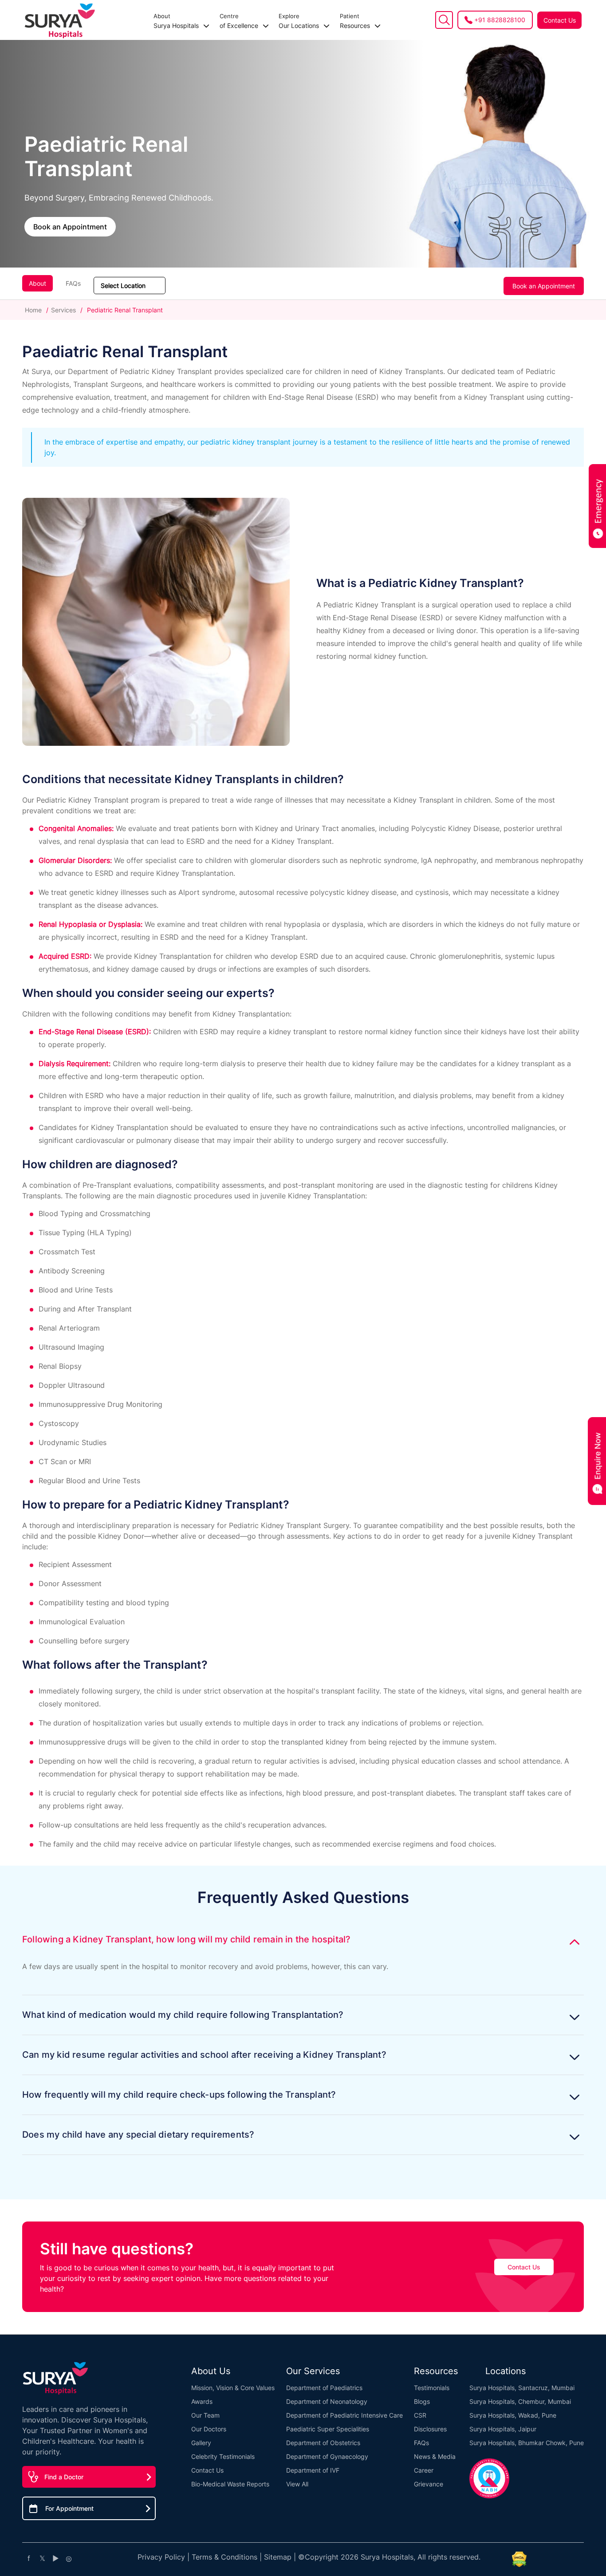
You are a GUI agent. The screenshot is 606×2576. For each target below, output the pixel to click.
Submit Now (303, 1365)
